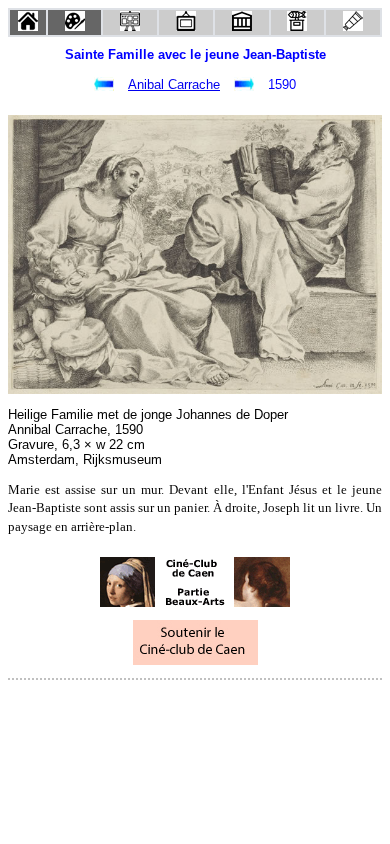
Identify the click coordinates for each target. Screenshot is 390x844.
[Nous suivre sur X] (195, 706)
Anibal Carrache (174, 84)
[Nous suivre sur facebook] (157, 706)
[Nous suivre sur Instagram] (233, 706)
